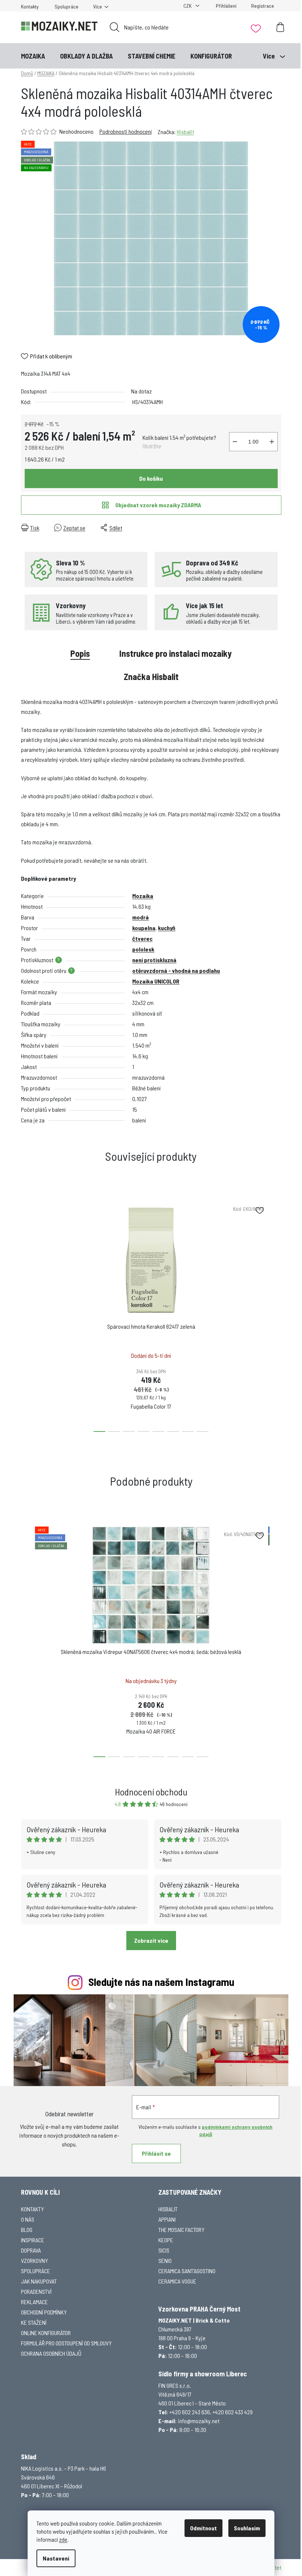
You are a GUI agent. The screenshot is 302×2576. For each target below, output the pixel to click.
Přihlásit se (156, 2153)
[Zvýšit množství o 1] (272, 442)
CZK (188, 6)
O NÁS (28, 2219)
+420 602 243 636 (190, 2412)
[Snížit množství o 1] (235, 442)
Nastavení (56, 2558)
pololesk (143, 949)
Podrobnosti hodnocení (126, 131)
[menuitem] (33, 56)
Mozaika (143, 896)
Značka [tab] (151, 677)
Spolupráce (66, 6)
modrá (141, 917)
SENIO (165, 2260)
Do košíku (151, 478)
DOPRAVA (31, 2250)
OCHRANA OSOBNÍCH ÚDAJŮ (51, 2353)
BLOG (27, 2230)
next (275, 1314)
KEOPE (166, 2240)
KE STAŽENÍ (34, 2322)
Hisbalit (185, 132)
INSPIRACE (33, 2240)
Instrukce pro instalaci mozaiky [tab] (175, 653)
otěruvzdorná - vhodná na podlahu (176, 970)
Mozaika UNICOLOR (156, 981)
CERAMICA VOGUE (177, 2281)
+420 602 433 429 (233, 2412)
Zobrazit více (151, 1940)
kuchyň (167, 928)
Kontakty (30, 6)
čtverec (142, 938)
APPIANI (167, 2219)
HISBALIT (168, 2209)
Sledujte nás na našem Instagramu (161, 1982)
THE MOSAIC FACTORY (181, 2230)
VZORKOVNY (34, 2260)
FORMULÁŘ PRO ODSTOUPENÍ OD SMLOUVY (66, 2343)
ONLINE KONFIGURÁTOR (46, 2333)
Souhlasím (247, 2528)
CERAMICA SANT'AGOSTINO (187, 2271)
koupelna (144, 928)
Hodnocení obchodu (151, 1792)
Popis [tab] (80, 653)
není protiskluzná (154, 960)
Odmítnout (203, 2528)
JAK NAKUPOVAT (39, 2281)
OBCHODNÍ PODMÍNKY (44, 2312)
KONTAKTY (32, 2209)
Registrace (263, 6)
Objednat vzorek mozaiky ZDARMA (158, 505)
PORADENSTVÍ (36, 2291)
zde (63, 2539)
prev (27, 1314)
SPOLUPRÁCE (36, 2271)
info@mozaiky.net (199, 2421)
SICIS (164, 2250)
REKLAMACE (34, 2302)
